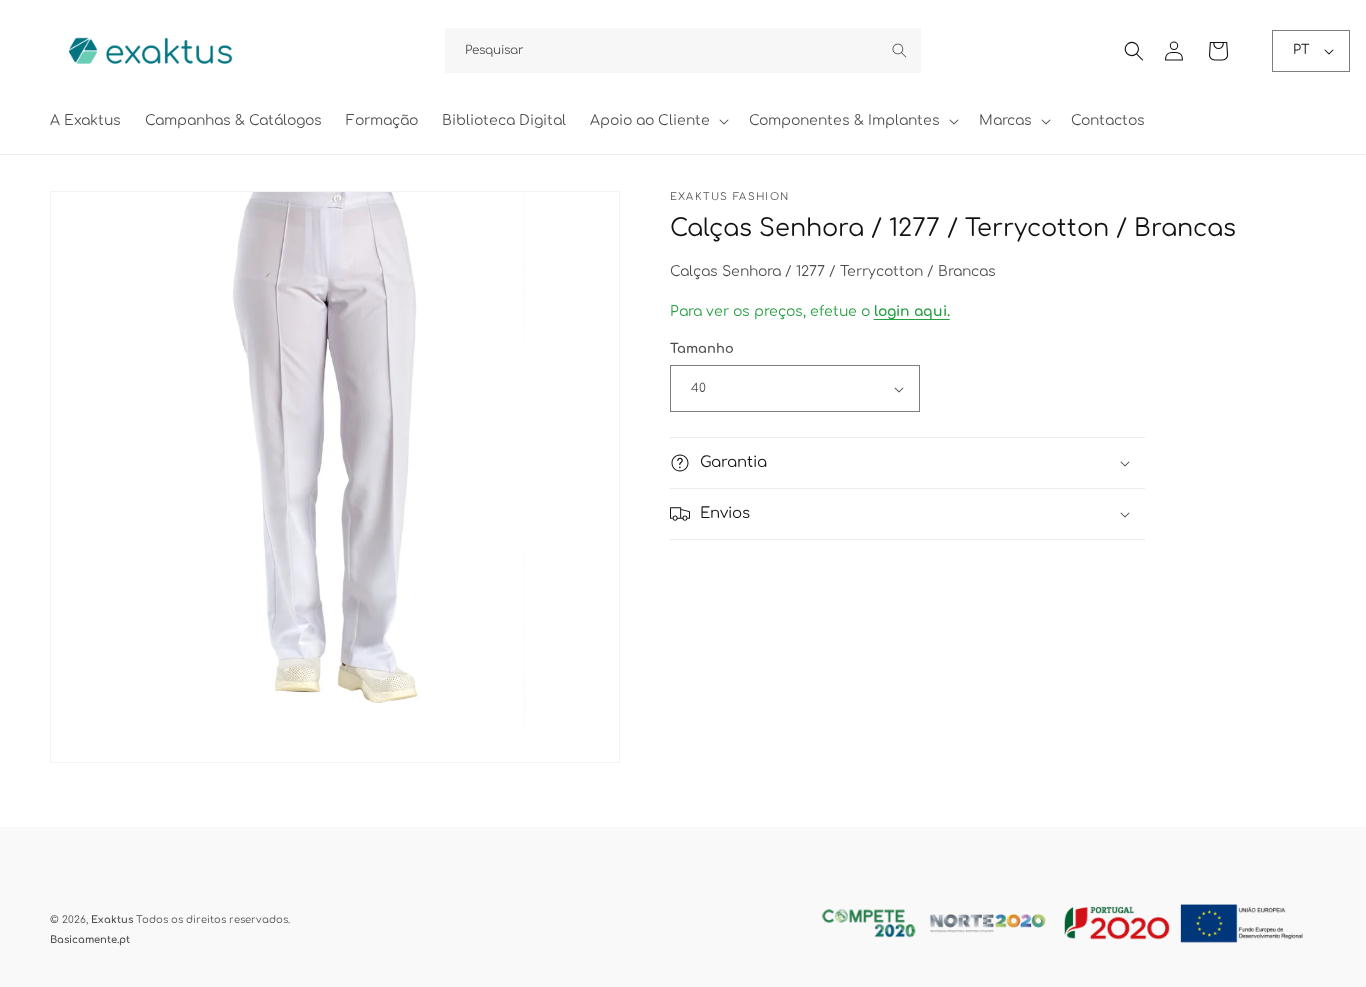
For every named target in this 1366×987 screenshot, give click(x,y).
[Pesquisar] (899, 50)
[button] (657, 121)
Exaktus (112, 919)
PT (1301, 50)
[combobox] (683, 50)
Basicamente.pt (90, 939)
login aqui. (912, 311)
